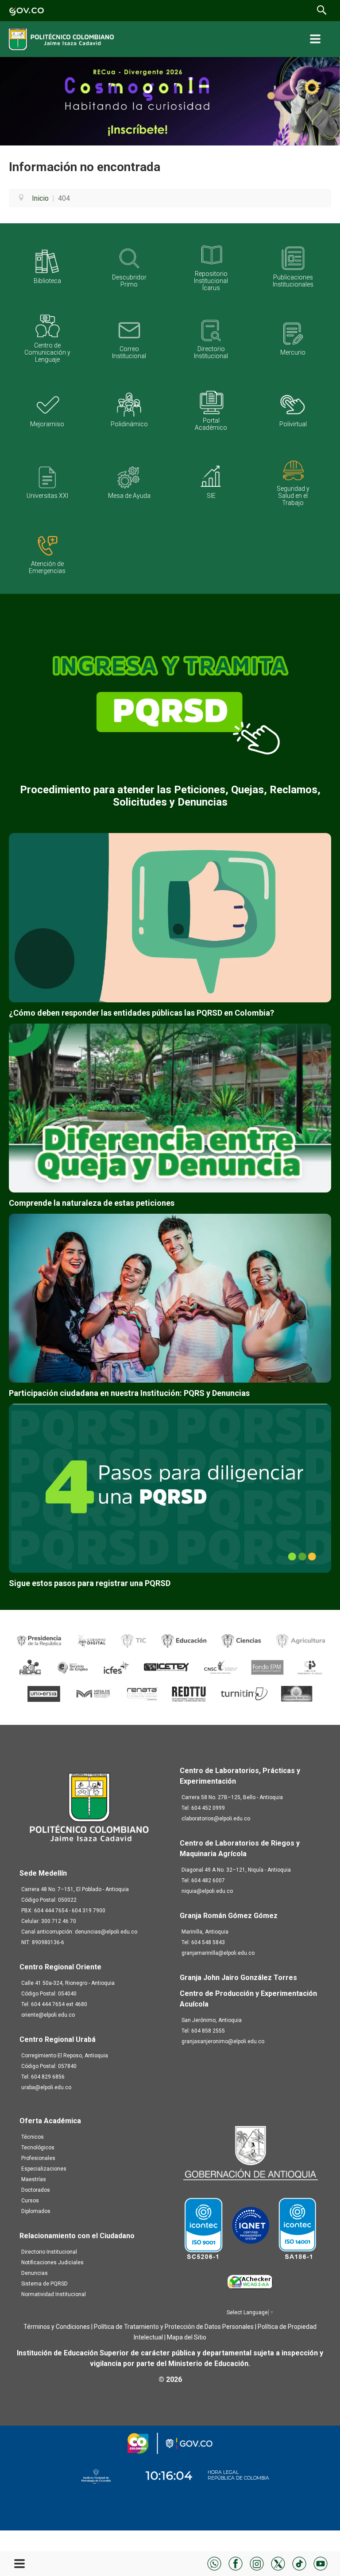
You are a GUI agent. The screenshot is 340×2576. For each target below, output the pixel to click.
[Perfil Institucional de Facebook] (236, 2563)
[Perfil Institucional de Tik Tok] (299, 2563)
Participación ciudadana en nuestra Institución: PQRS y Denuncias (129, 1393)
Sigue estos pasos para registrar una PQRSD (90, 1583)
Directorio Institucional (49, 2252)
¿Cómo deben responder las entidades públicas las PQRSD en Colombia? (141, 1013)
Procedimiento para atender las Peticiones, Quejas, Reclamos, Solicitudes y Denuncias (170, 796)
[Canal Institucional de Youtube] (321, 2563)
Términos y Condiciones (57, 2327)
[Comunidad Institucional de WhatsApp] (214, 2563)
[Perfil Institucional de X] (278, 2563)
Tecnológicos (38, 2148)
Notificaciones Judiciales (52, 2263)
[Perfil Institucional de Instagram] (257, 2563)
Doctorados (36, 2190)
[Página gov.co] (27, 10)
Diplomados (36, 2211)
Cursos (30, 2201)
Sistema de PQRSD (44, 2284)
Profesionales (38, 2158)
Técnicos (33, 2137)
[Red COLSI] (297, 1693)
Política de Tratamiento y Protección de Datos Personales (174, 2327)
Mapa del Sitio (187, 2337)
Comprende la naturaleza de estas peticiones (92, 1203)
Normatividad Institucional (54, 2294)
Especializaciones (44, 2169)
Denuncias (35, 2273)
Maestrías (34, 2179)
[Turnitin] (245, 1693)
